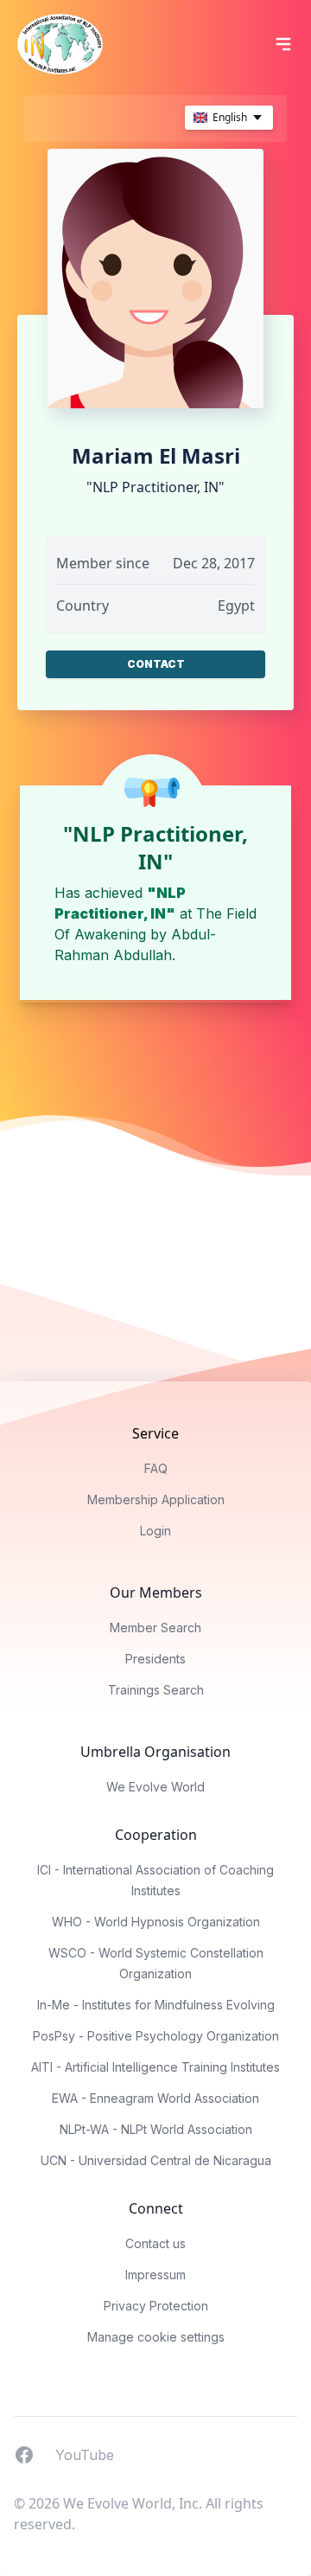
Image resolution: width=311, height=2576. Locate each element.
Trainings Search (156, 1690)
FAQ (156, 1468)
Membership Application (156, 1499)
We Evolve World (155, 1787)
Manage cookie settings (156, 2337)
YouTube (85, 2454)
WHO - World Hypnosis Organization (156, 1922)
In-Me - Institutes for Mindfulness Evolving (156, 2005)
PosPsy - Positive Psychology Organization (156, 2036)
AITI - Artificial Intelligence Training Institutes (155, 2067)
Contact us (155, 2243)
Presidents (155, 1659)
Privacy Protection (156, 2306)
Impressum (155, 2275)
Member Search (155, 1628)
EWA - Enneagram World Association (155, 2098)
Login (155, 1531)
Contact (156, 664)
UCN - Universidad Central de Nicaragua (156, 2160)
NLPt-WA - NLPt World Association (156, 2129)
